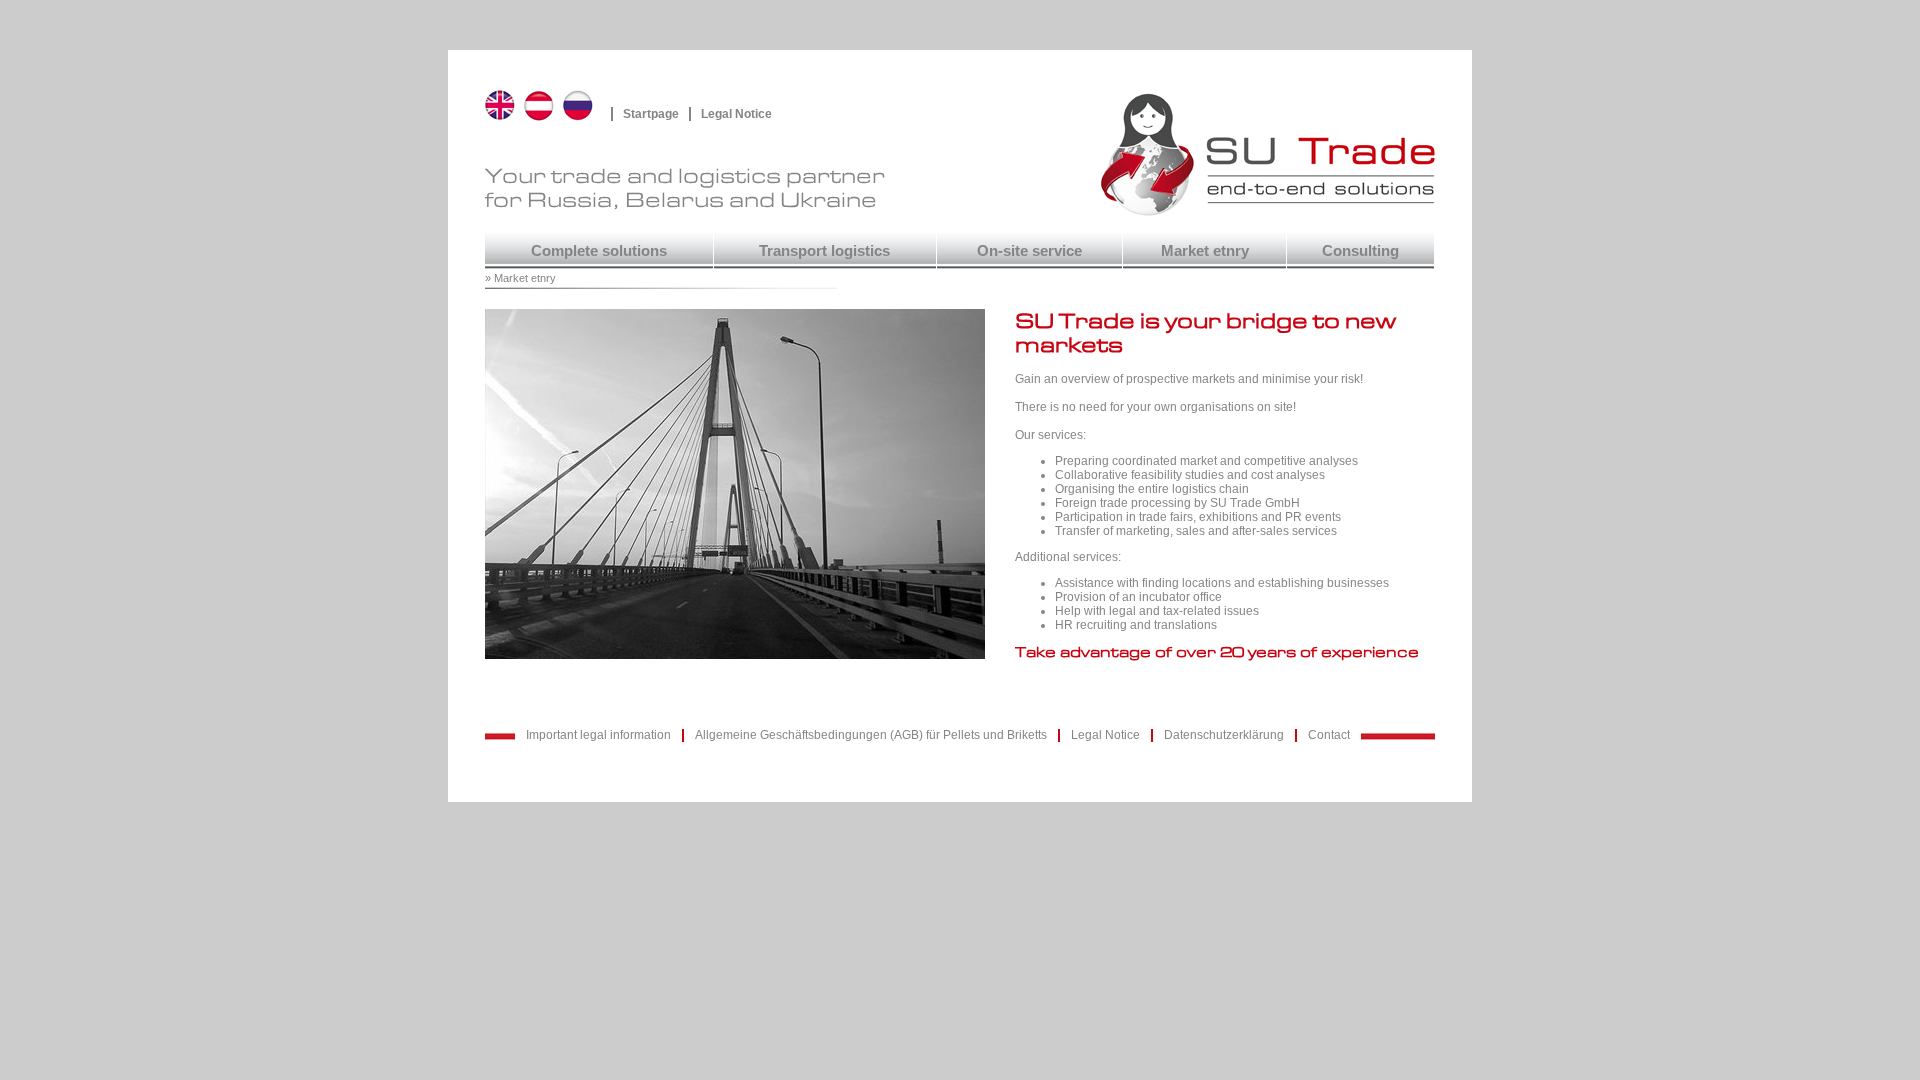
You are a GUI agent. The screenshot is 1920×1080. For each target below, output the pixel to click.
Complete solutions (599, 251)
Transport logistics (824, 251)
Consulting (1360, 251)
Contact (1329, 735)
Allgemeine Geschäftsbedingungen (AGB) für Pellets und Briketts (871, 735)
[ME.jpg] (750, 675)
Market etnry (1205, 251)
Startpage (651, 114)
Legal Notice (736, 114)
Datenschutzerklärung (1224, 735)
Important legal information (598, 735)
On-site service (1029, 251)
